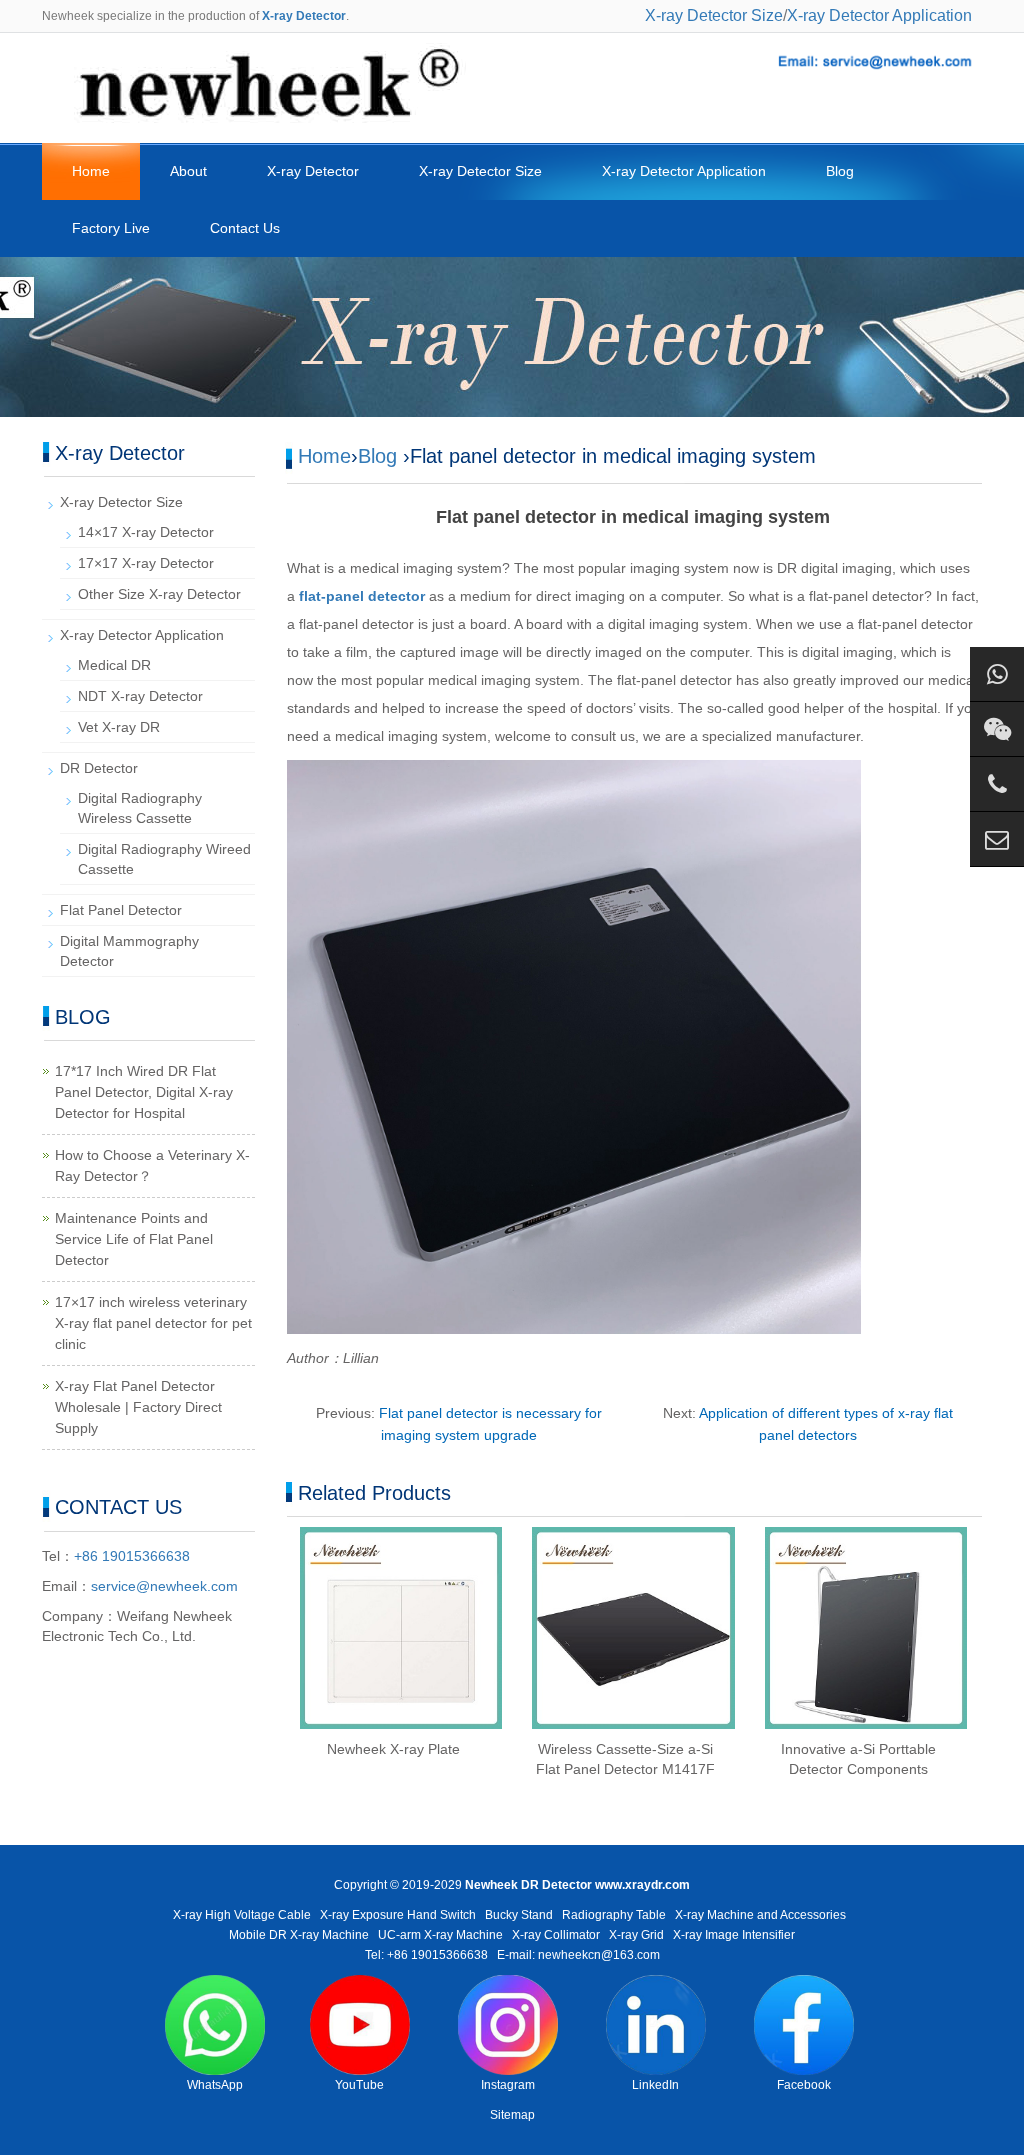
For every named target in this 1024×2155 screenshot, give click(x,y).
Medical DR (114, 665)
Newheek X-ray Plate (393, 1749)
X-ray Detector (313, 171)
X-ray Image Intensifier (734, 1935)
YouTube (359, 2085)
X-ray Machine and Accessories (760, 1915)
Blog (840, 171)
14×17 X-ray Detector (146, 532)
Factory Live (111, 228)
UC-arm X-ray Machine (440, 1935)
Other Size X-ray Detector (159, 594)
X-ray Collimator (556, 1935)
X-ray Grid (636, 1935)
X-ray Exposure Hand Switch (398, 1915)
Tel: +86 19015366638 (426, 1955)
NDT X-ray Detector (140, 696)
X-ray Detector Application (879, 15)
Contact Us (245, 228)
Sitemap (512, 2115)
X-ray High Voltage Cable (242, 1915)
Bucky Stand (519, 1915)
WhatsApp (215, 2085)
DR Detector (99, 768)
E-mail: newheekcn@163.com (578, 1955)
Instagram (508, 2085)
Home (91, 171)
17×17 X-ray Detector (146, 563)
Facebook (804, 2085)
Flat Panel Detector (121, 910)
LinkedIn (655, 2085)
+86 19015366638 (132, 1556)
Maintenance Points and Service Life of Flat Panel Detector (134, 1239)
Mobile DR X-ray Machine (299, 1935)
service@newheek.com (164, 1586)
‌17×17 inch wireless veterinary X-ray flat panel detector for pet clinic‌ (153, 1323)
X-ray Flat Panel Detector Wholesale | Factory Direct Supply (138, 1407)
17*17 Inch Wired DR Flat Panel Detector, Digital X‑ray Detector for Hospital (144, 1092)
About (188, 171)
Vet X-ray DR (119, 727)
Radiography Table (614, 1915)
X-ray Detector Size (714, 15)
